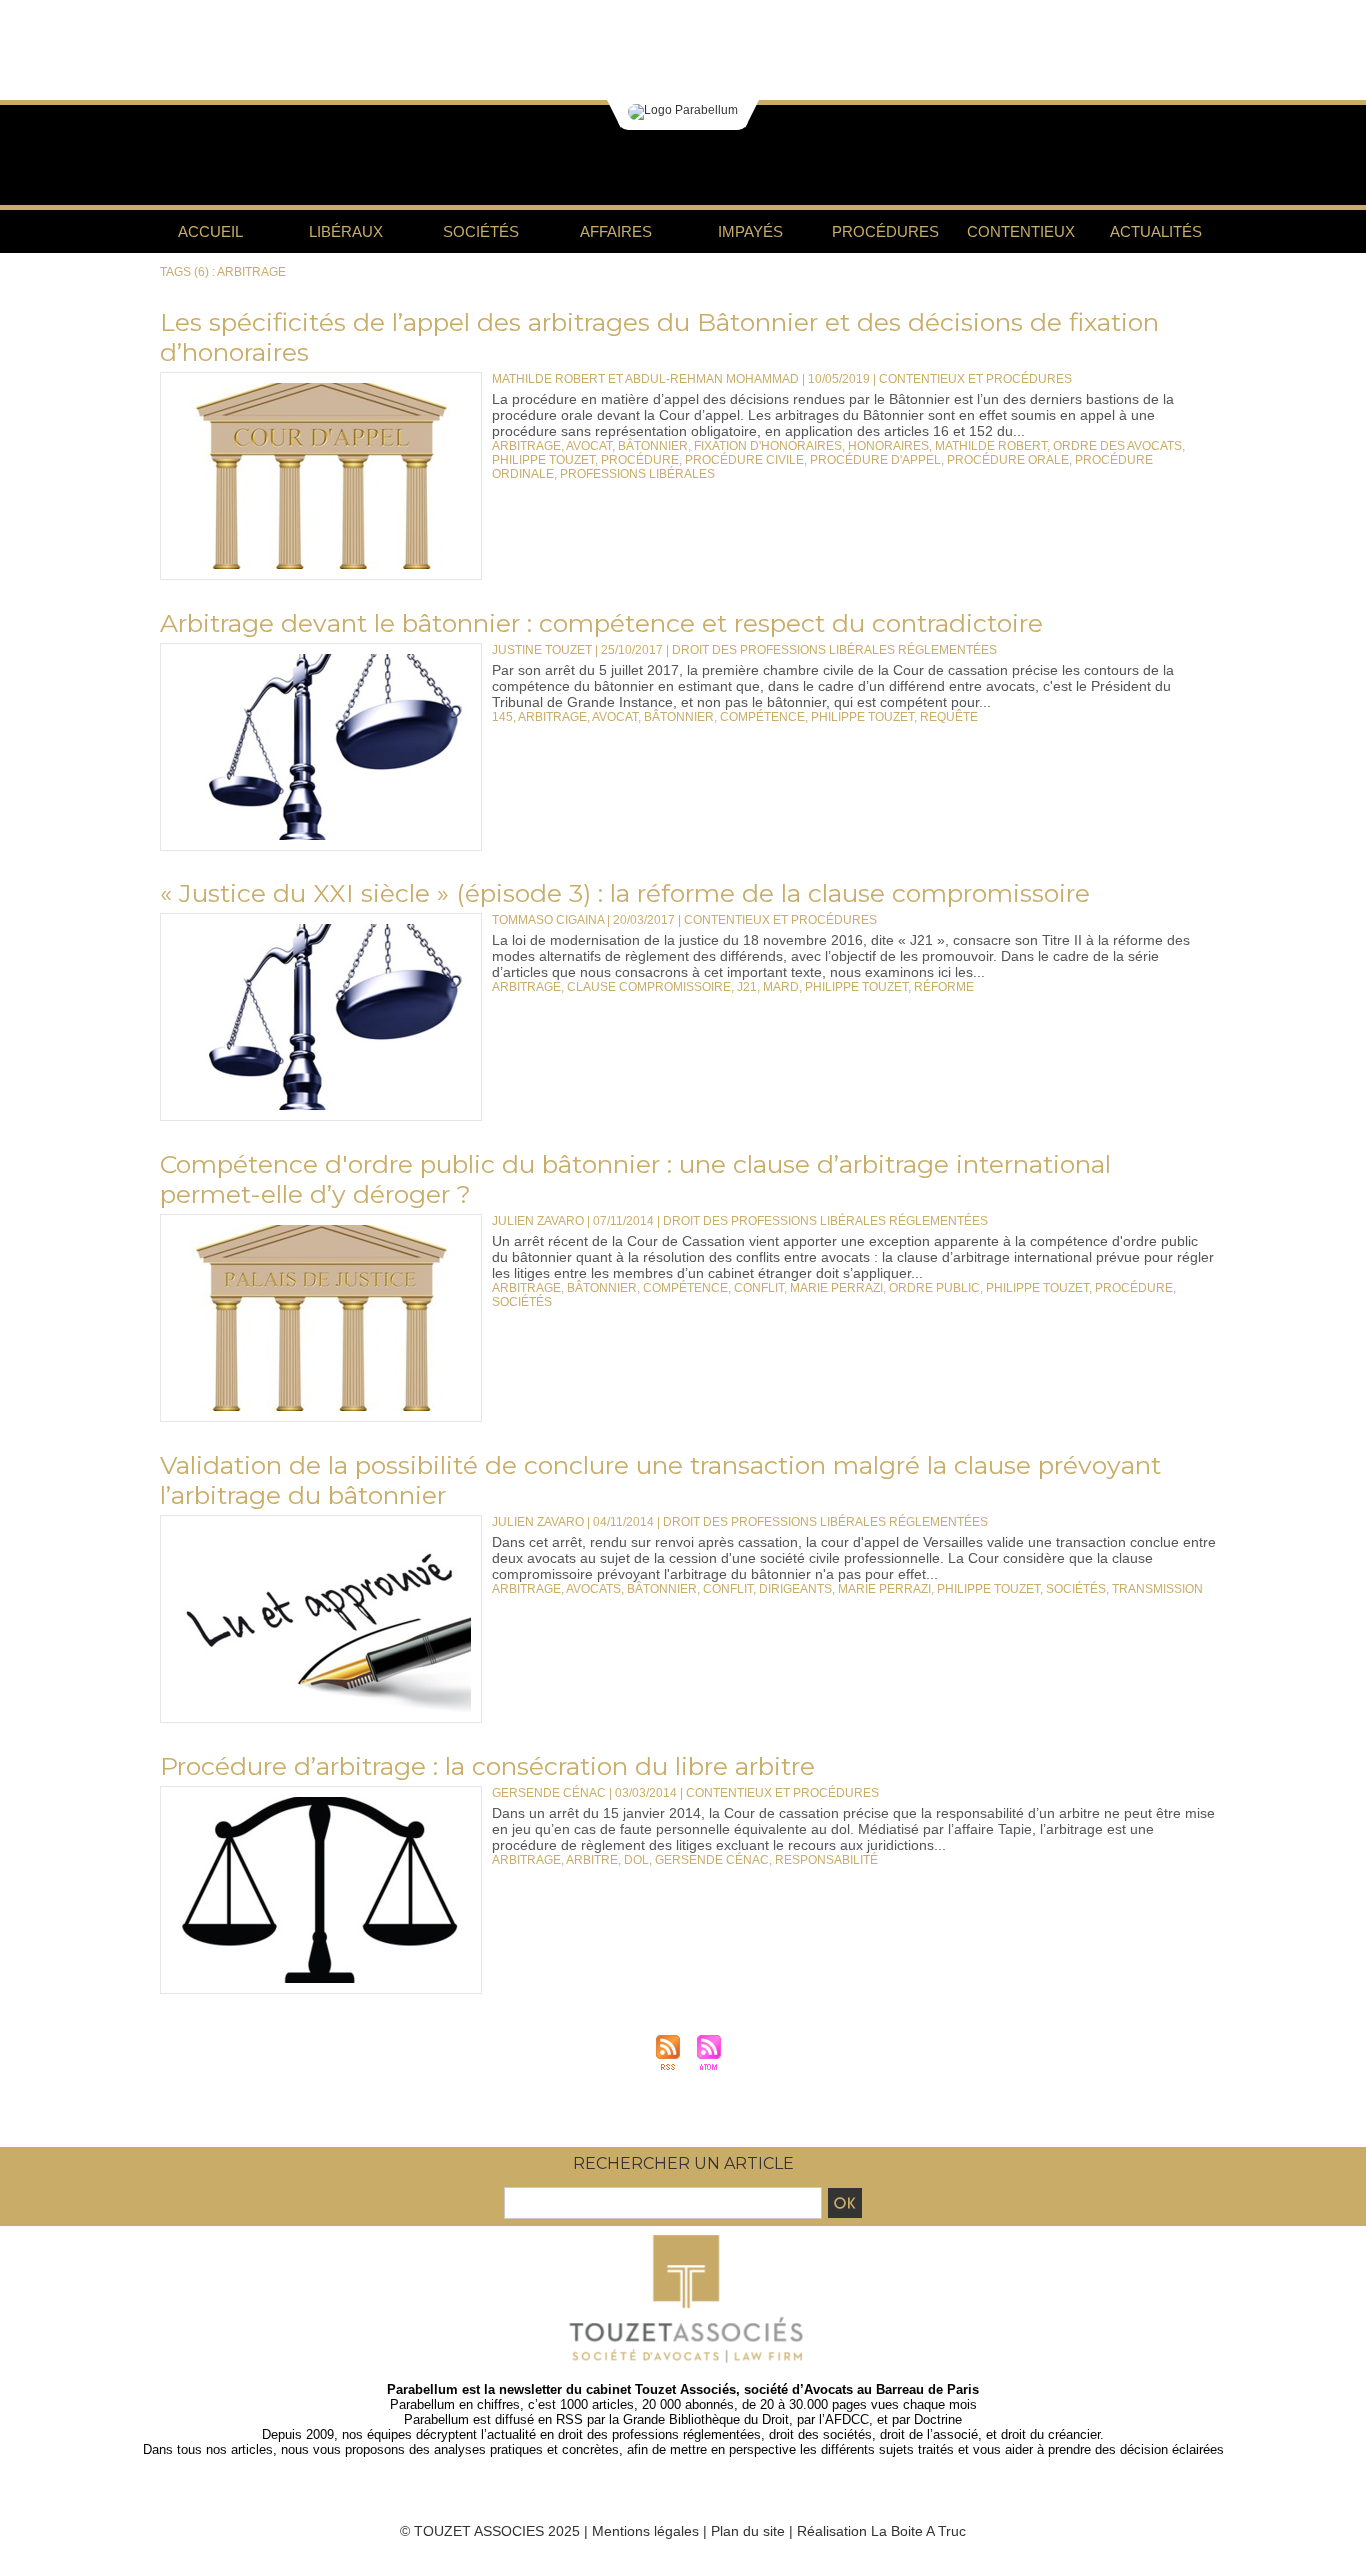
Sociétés (481, 231)
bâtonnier (679, 717)
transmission (1157, 1589)
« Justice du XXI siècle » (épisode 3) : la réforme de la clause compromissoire (625, 893)
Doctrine (938, 2419)
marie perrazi (836, 1288)
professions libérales (637, 474)
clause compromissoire (649, 987)
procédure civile (744, 460)
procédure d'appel (875, 460)
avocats (593, 1589)
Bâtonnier (653, 446)
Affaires (616, 231)
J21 (747, 987)
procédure (640, 460)
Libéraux (346, 231)
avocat (589, 446)
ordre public (934, 1288)
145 (502, 717)
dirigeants (795, 1589)
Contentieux (1021, 231)
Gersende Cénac (712, 1860)
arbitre (592, 1860)
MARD (781, 987)
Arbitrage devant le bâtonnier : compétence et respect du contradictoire (601, 623)
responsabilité (826, 1860)
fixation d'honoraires (768, 446)
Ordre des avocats (1117, 446)
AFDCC (847, 2419)
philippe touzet (543, 460)
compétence (762, 717)
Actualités (1156, 231)
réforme (944, 987)
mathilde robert (991, 446)
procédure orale (1008, 460)
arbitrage (526, 446)
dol (636, 1860)
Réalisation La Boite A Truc (881, 2531)
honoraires (888, 446)
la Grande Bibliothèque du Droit (699, 2419)
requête (949, 717)
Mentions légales (645, 2531)
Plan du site (748, 2531)
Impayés (750, 231)
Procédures (885, 231)
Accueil (210, 231)
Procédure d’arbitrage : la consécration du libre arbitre (487, 1766)
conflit (759, 1288)
